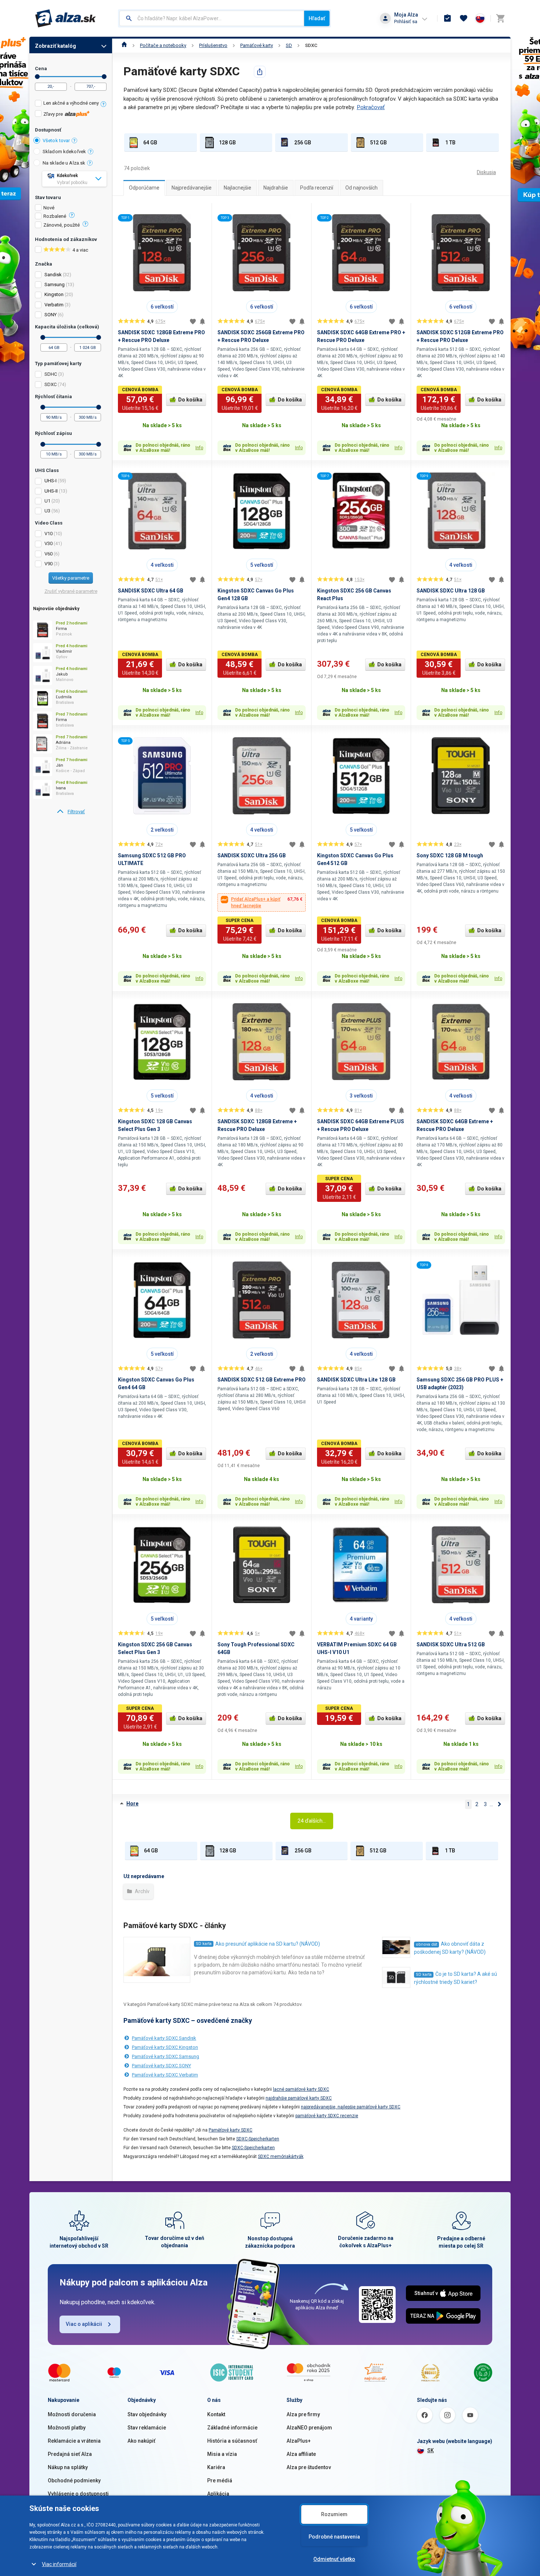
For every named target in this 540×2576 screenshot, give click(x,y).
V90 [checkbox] (48, 564)
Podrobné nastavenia (334, 2537)
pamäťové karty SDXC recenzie (327, 2116)
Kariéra (216, 2467)
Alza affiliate (301, 2454)
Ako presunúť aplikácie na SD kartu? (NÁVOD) (268, 1944)
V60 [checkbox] (48, 554)
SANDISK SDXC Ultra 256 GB (252, 855)
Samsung (55, 284)
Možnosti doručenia (72, 2414)
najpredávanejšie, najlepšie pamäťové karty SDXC (351, 2107)
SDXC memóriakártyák (281, 2157)
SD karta (204, 1944)
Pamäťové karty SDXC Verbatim (165, 2075)
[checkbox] (71, 104)
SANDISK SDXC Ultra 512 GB (451, 1644)
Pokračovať (371, 107)
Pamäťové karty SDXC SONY (161, 2066)
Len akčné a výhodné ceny (71, 103)
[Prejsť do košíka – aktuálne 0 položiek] (500, 18)
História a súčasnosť (232, 2441)
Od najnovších (361, 188)
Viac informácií (59, 2564)
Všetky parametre (71, 578)
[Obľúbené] (464, 18)
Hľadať (317, 18)
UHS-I (51, 481)
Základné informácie (232, 2428)
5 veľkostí (262, 565)
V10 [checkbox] (48, 534)
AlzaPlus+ (299, 2441)
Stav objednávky (147, 2414)
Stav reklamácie (147, 2428)
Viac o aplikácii (84, 2324)
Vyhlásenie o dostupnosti (78, 2494)
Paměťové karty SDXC (231, 2130)
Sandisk (53, 275)
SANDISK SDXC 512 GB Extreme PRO (262, 1380)
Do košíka (190, 400)
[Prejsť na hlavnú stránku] (66, 18)
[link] (71, 812)
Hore (132, 1804)
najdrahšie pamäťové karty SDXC (299, 2098)
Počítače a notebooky (163, 45)
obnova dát (426, 1944)
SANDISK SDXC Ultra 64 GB (151, 591)
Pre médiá (220, 2480)
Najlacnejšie (237, 188)
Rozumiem (334, 2514)
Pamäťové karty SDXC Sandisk (164, 2038)
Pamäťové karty (257, 45)
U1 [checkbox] (47, 501)
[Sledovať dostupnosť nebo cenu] (202, 321)
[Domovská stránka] (124, 45)
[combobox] (212, 18)
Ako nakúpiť (141, 2441)
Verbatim (54, 305)
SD (289, 45)
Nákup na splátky (68, 2467)
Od (37, 77)
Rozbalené (55, 216)
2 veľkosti (162, 830)
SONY (51, 315)
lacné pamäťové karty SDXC (301, 2089)
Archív (142, 1891)
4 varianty (361, 1619)
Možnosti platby (67, 2428)
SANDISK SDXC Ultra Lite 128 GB (356, 1380)
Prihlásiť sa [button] (406, 21)
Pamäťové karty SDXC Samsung (165, 2056)
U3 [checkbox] (47, 511)
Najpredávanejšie (192, 188)
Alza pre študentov (309, 2467)
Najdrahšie (276, 188)
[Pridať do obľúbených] (193, 321)
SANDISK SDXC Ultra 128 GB (451, 591)
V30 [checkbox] (48, 543)
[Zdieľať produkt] (260, 72)
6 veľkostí (162, 307)
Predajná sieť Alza (70, 2454)
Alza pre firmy (303, 2414)
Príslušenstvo (213, 45)
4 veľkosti (162, 565)
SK (431, 2450)
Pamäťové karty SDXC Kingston (165, 2047)
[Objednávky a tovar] (447, 18)
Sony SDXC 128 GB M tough (450, 855)
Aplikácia (218, 2494)
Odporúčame (144, 188)
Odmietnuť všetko (334, 2559)
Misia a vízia (222, 2454)
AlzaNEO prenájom (309, 2428)
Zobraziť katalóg (55, 46)
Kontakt (216, 2414)
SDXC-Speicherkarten (258, 2139)
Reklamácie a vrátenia (74, 2441)
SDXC (311, 45)
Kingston (54, 294)
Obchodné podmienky (74, 2480)
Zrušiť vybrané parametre (71, 591)
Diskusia (486, 172)
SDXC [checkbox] (51, 384)
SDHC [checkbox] (51, 374)
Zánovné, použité (62, 225)
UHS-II (51, 491)
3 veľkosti (361, 1096)
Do (104, 77)
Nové (49, 208)
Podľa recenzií (317, 188)
